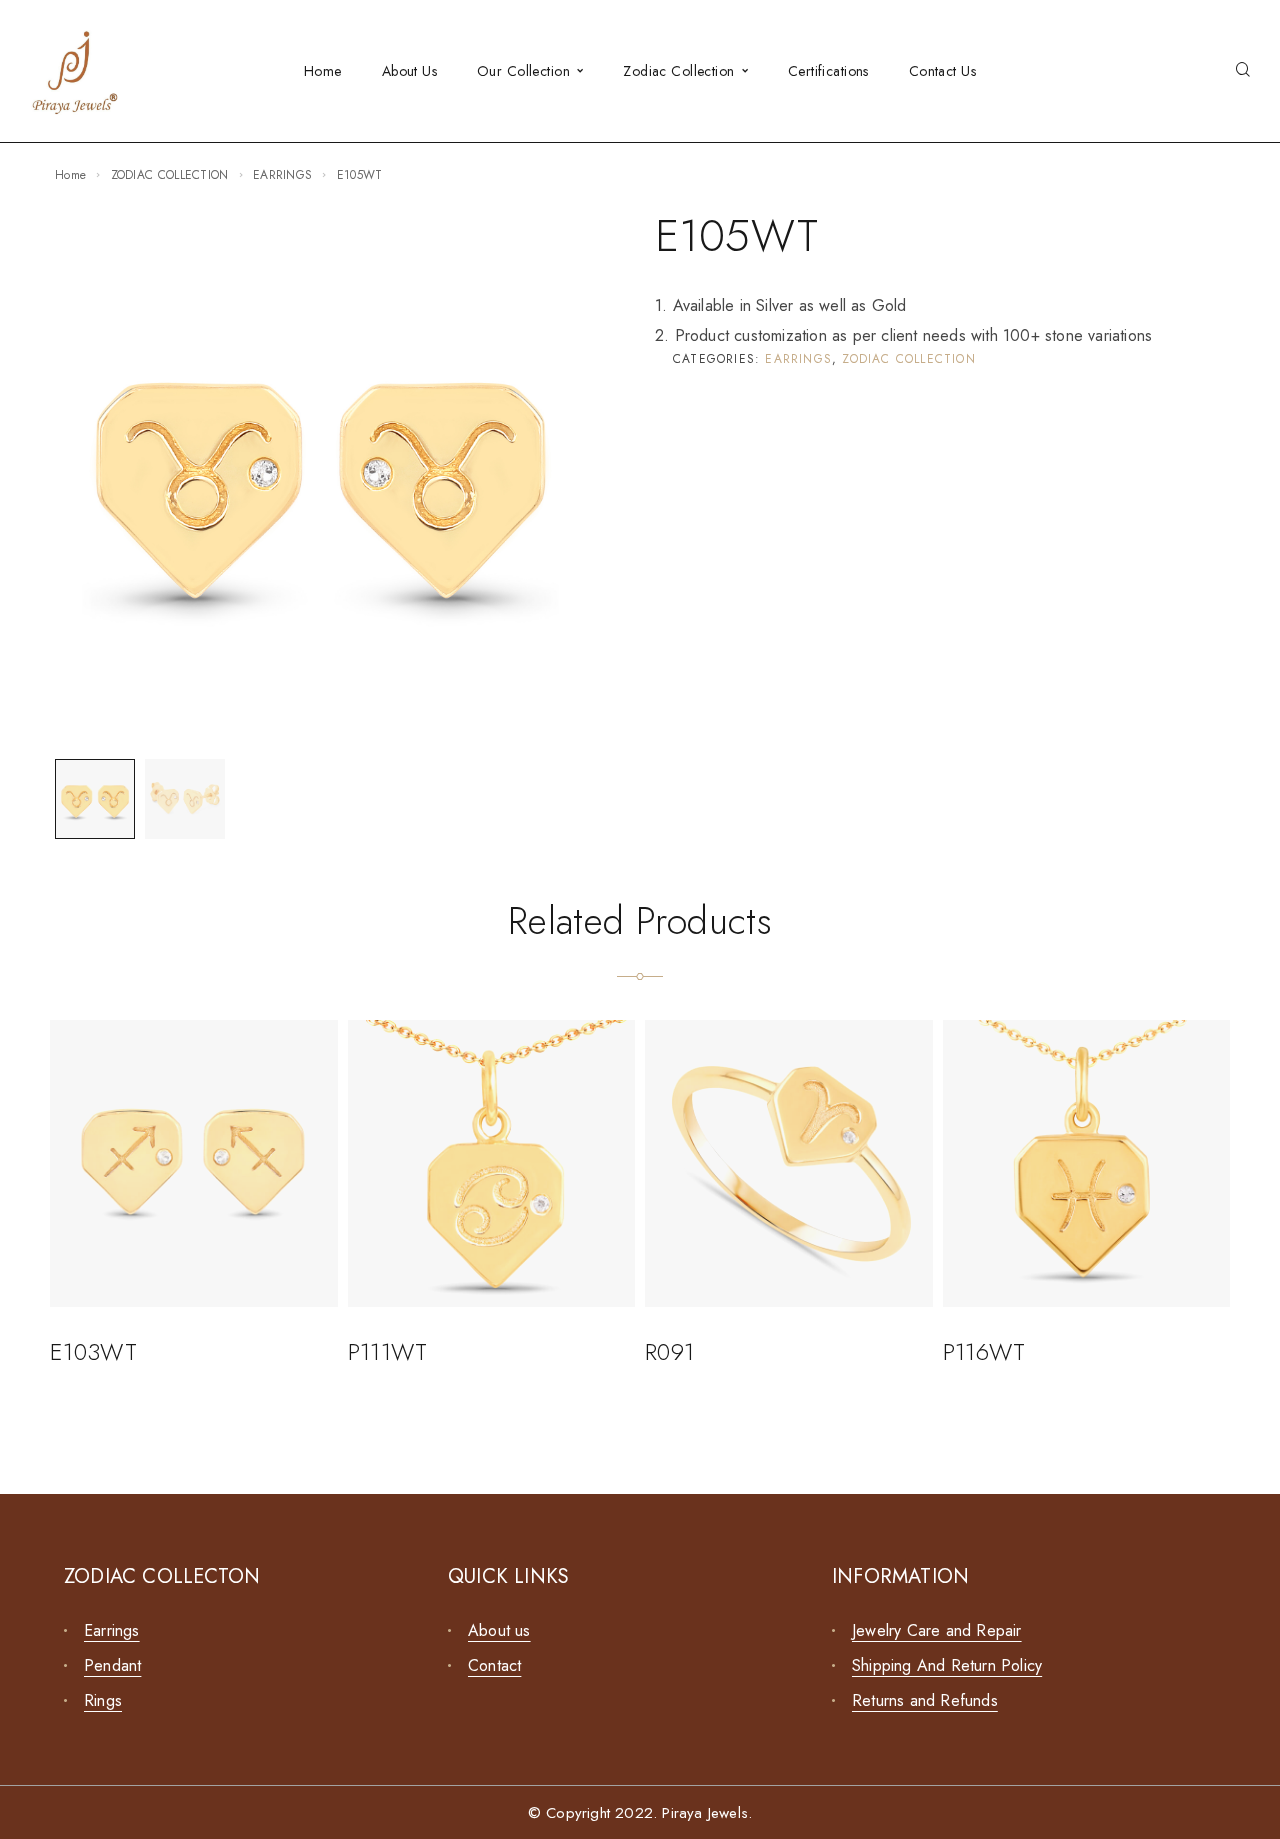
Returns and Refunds (925, 1700)
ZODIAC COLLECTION (170, 175)
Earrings (112, 1630)
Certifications (828, 71)
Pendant (112, 1665)
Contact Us (942, 71)
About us (499, 1630)
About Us (409, 71)
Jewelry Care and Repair (937, 1630)
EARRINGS (282, 175)
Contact (494, 1665)
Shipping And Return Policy (947, 1665)
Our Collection (523, 71)
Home (323, 71)
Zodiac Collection (678, 71)
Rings (103, 1700)
